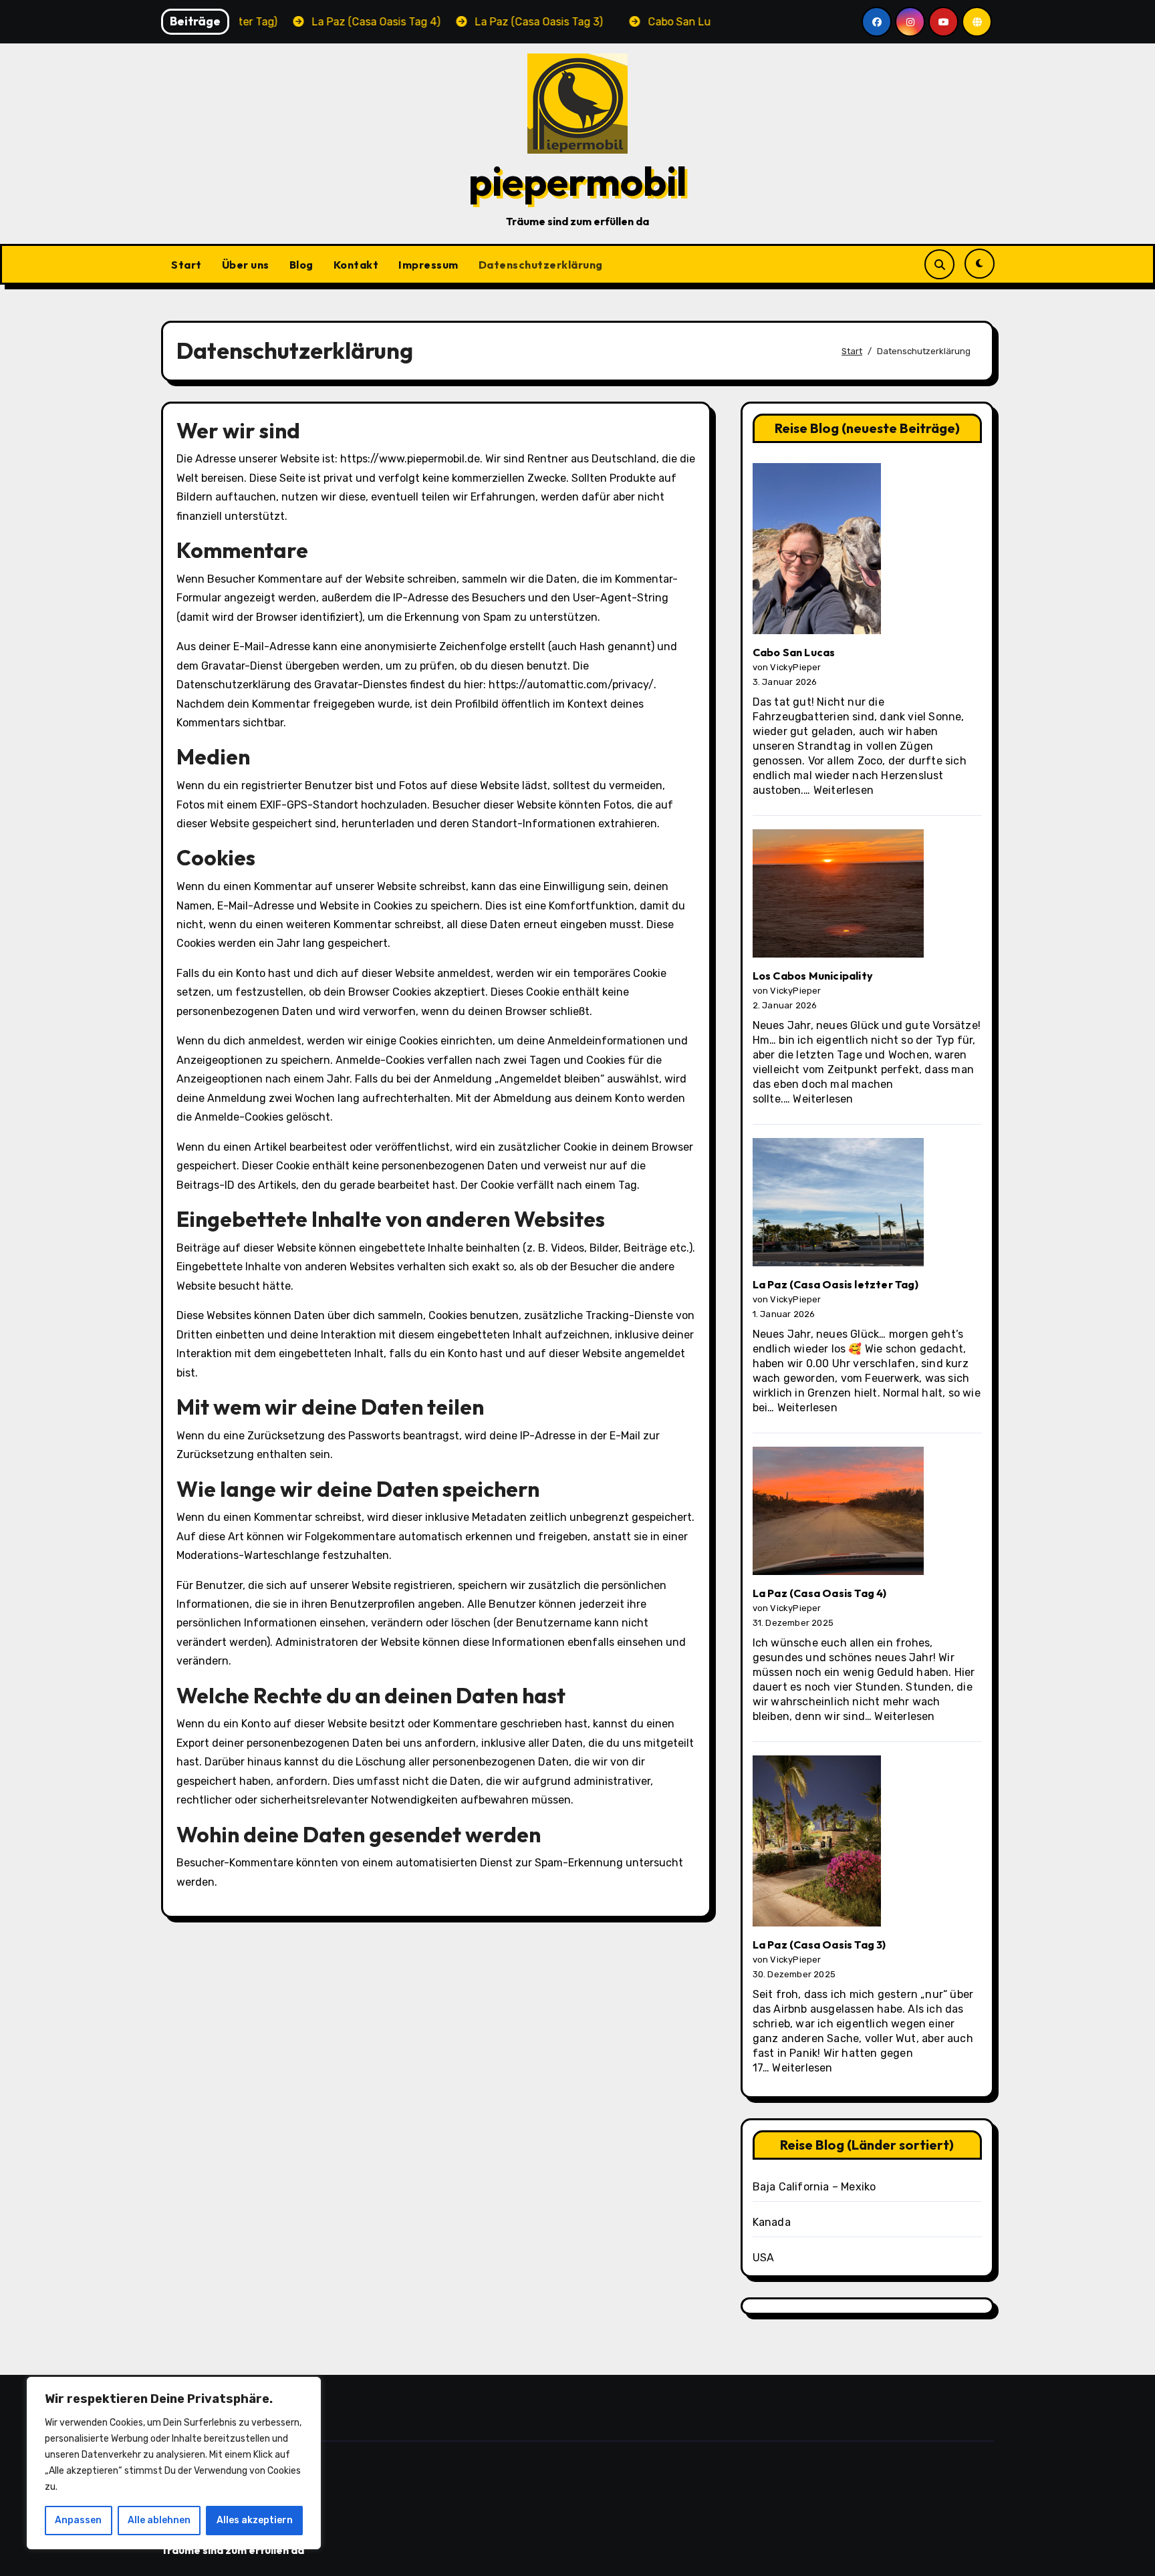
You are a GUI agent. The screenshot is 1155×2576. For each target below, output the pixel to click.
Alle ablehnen (159, 2520)
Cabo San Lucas (794, 652)
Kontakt (356, 265)
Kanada (772, 2222)
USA (764, 2258)
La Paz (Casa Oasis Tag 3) (819, 1945)
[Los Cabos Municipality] (838, 899)
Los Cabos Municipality (813, 976)
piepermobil (578, 181)
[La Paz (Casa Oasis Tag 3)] (817, 1846)
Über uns (246, 265)
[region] (174, 2463)
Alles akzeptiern (255, 2520)
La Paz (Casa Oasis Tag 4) (820, 1593)
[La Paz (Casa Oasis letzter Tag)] (838, 1207)
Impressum (428, 265)
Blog (301, 265)
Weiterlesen (844, 790)
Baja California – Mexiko (814, 2187)
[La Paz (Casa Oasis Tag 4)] (838, 1516)
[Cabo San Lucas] (817, 554)
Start (186, 265)
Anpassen (78, 2520)
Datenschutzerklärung (541, 265)
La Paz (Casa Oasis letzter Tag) (836, 1284)
